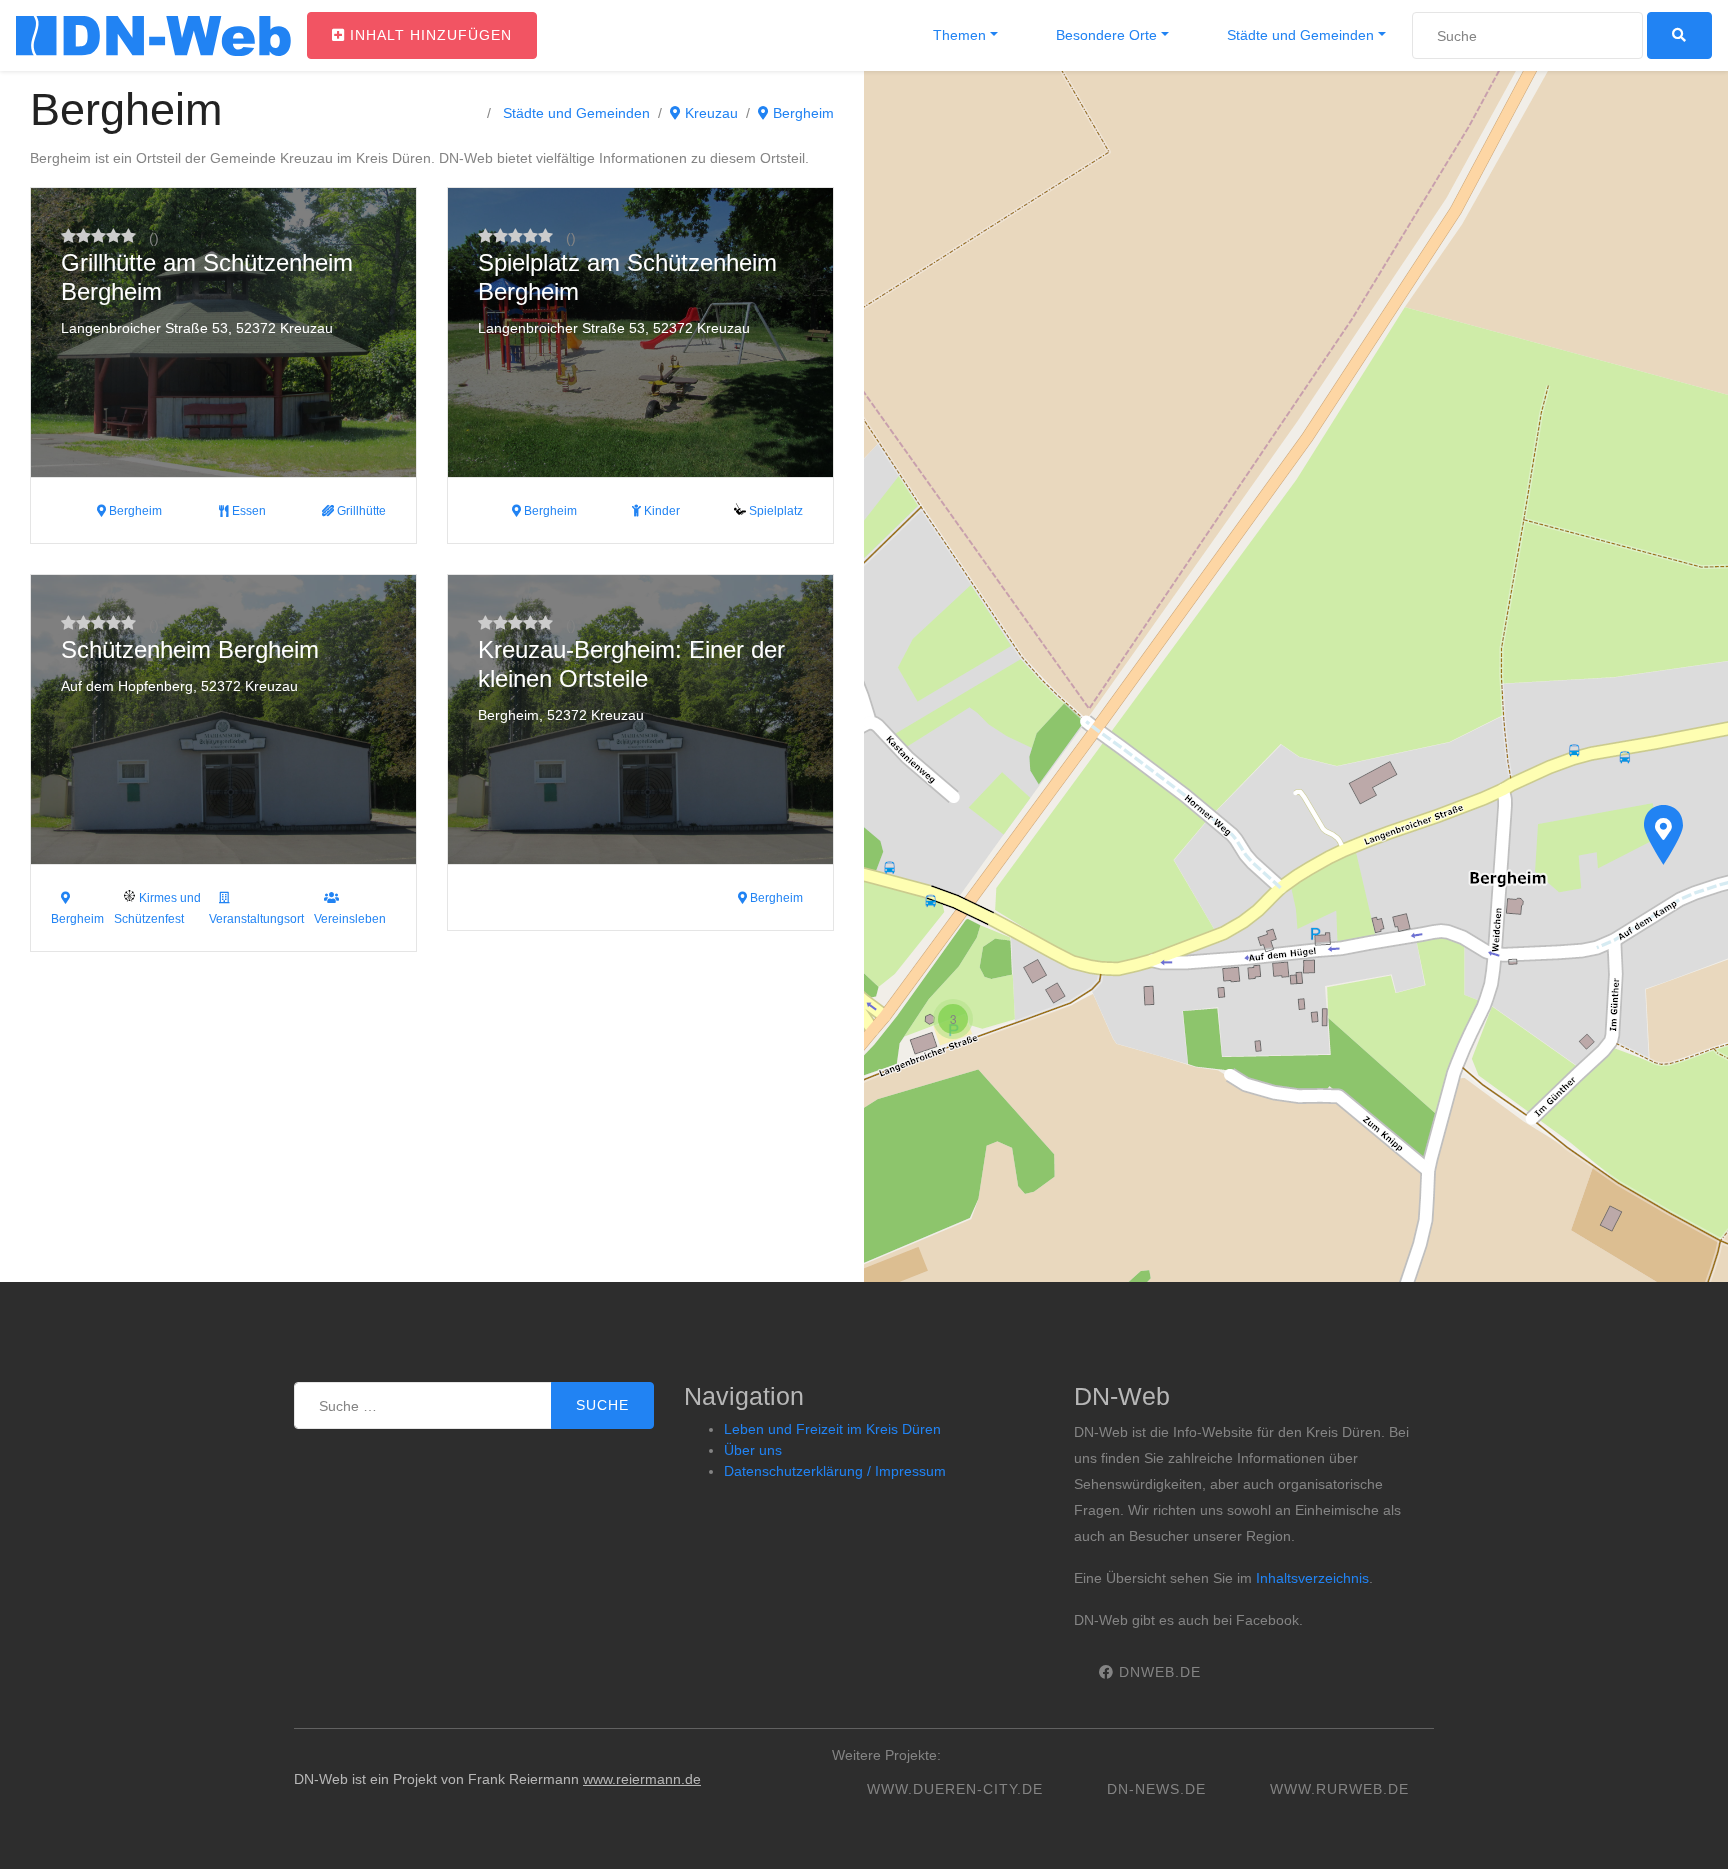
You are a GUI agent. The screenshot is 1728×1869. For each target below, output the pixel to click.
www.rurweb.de (1339, 1789)
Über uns (753, 1450)
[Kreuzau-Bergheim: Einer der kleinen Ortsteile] (1663, 835)
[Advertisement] (432, 1132)
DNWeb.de (1157, 1672)
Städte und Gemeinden (1298, 35)
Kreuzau (709, 113)
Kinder (660, 511)
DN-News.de (1156, 1789)
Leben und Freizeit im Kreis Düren (832, 1429)
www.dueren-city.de (955, 1789)
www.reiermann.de (642, 1779)
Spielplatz (774, 511)
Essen (247, 511)
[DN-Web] (153, 36)
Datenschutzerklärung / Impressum (835, 1471)
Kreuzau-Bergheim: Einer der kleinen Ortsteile (631, 664)
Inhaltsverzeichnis (1312, 1578)
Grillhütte (360, 511)
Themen (957, 35)
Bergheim (801, 113)
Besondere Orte (1104, 35)
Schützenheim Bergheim (190, 649)
